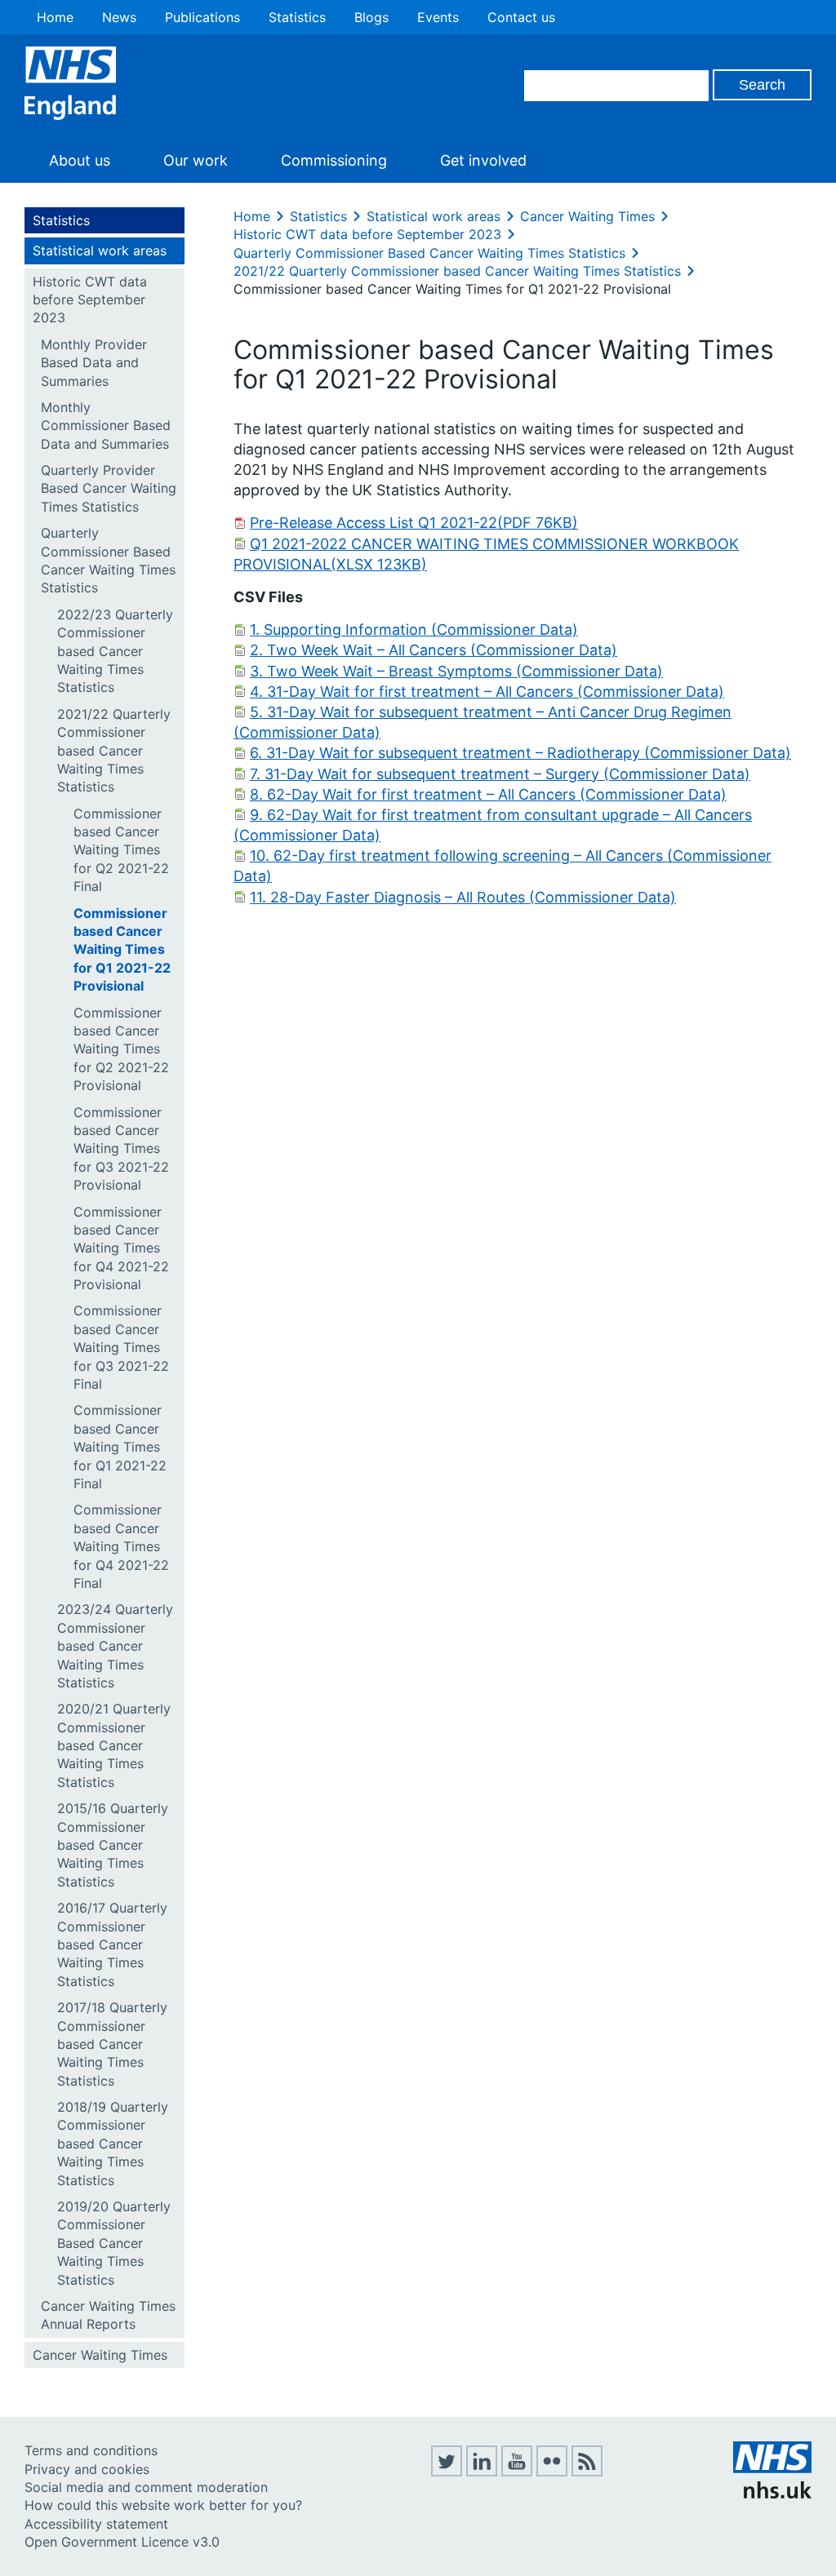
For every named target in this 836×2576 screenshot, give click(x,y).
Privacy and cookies (87, 2469)
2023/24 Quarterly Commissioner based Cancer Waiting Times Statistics (115, 1646)
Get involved (483, 160)
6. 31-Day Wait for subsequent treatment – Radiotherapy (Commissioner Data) (520, 753)
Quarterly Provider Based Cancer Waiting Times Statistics (109, 488)
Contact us (521, 17)
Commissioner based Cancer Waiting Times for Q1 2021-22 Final (120, 1447)
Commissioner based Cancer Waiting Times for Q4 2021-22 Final (121, 1546)
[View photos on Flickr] (552, 2472)
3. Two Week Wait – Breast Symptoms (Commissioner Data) (456, 671)
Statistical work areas (100, 251)
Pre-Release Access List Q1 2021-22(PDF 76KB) (414, 523)
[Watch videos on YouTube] (517, 2472)
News (119, 17)
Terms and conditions (91, 2450)
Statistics (297, 17)
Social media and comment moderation (146, 2487)
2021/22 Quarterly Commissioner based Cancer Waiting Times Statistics (114, 751)
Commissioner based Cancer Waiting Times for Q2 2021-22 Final (121, 850)
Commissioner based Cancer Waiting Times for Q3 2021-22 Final (121, 1347)
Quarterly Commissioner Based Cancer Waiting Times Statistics (108, 560)
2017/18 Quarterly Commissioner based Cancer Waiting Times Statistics (112, 2044)
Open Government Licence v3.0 (122, 2542)
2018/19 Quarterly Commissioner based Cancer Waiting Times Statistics (113, 2144)
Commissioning (334, 160)
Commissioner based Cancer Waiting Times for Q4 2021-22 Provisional (121, 1248)
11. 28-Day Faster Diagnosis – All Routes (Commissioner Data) (463, 897)
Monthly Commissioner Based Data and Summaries (106, 426)
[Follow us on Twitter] (447, 2472)
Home (55, 17)
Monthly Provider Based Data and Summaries (94, 363)
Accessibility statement (96, 2524)
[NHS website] (772, 2494)
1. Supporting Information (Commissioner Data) (414, 630)
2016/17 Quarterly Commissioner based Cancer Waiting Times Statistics (112, 1944)
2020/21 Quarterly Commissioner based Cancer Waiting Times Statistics (114, 1745)
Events (438, 17)
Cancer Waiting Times (100, 2355)
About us (80, 160)
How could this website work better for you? (163, 2505)
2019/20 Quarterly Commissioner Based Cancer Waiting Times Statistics (114, 2243)
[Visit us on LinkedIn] (482, 2472)
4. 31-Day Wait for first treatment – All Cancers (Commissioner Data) (487, 692)
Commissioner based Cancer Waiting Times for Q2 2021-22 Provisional (121, 1049)
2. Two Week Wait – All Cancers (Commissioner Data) (434, 650)
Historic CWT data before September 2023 (90, 300)
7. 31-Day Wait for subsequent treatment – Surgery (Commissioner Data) (500, 774)
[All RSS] (587, 2472)
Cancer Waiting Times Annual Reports (108, 2315)
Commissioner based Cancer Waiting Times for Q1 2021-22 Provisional (122, 950)
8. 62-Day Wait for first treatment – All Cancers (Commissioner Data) (488, 794)
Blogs (371, 17)
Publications (202, 17)
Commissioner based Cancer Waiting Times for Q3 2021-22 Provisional (121, 1149)
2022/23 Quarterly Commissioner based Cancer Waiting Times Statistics (115, 651)
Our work (196, 160)
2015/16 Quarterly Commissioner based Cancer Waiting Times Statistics (113, 1845)
